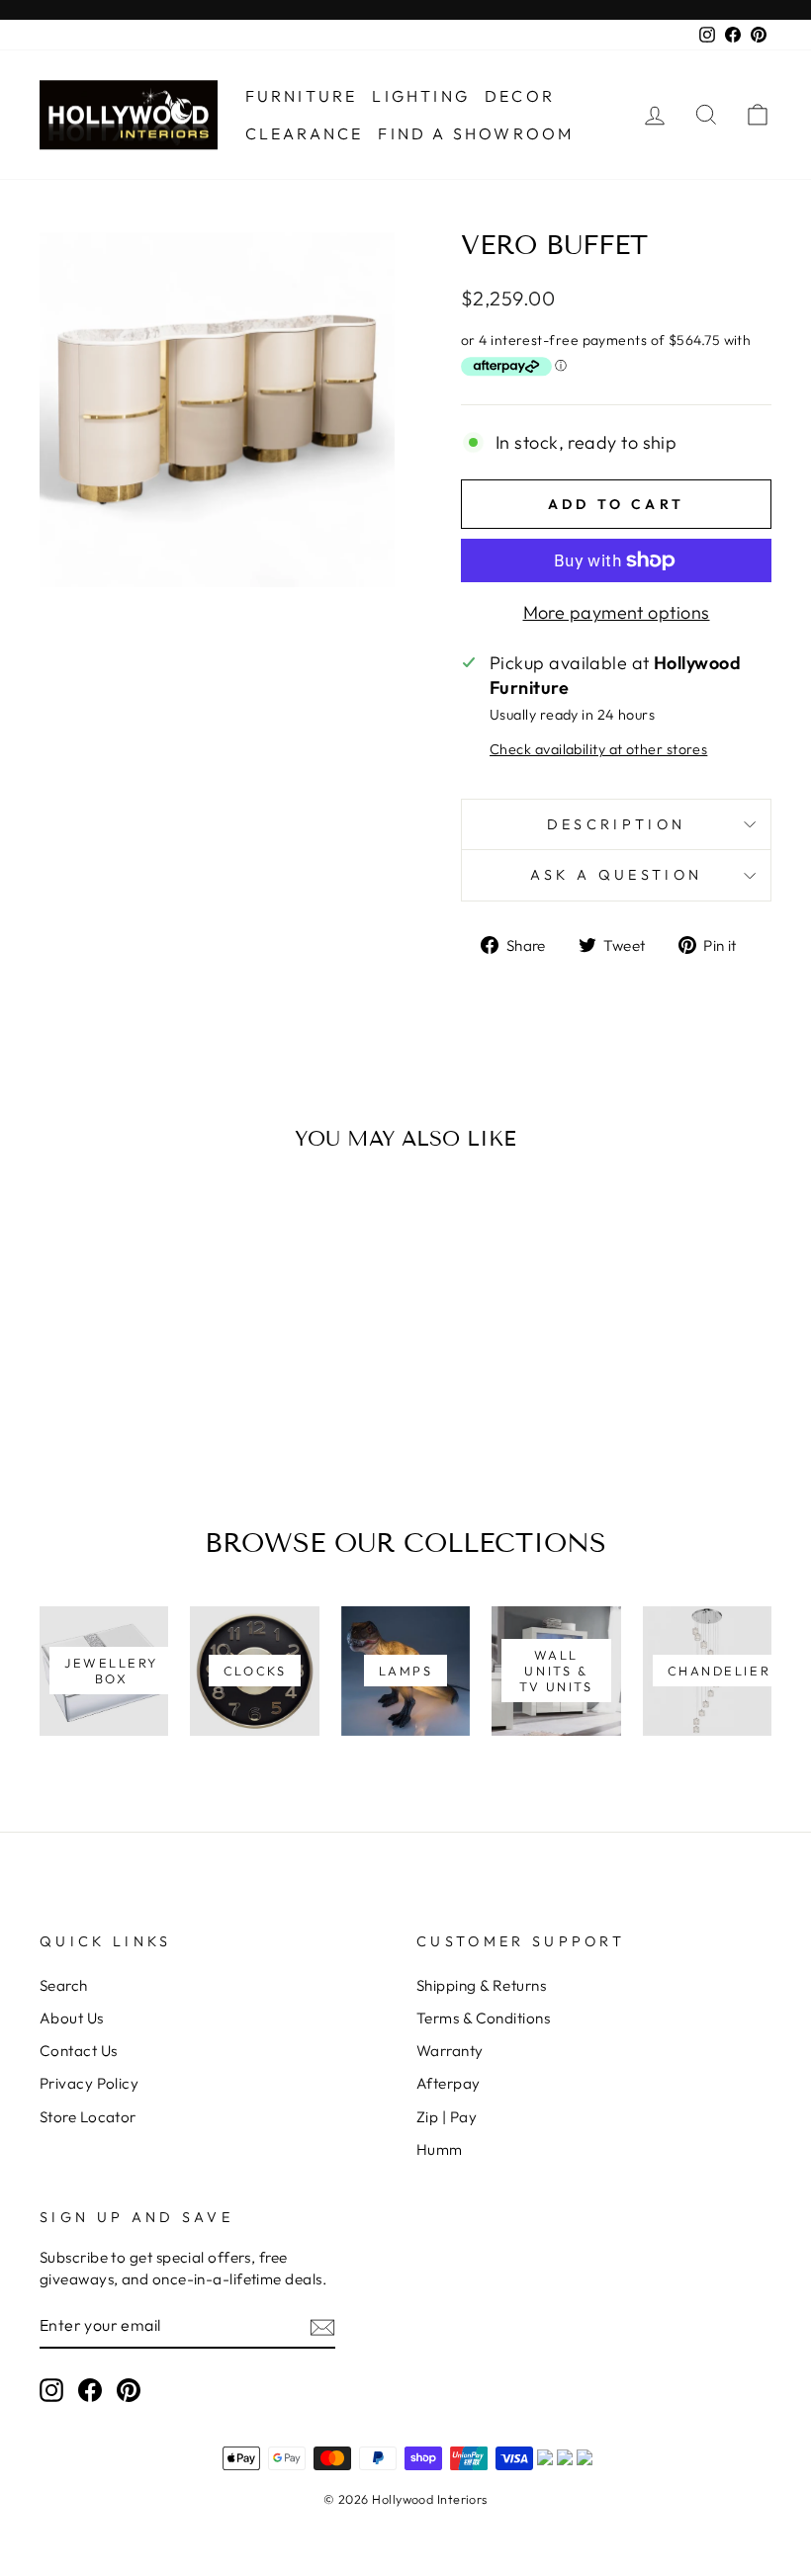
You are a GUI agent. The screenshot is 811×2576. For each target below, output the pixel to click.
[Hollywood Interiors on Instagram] (51, 2390)
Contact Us (79, 2051)
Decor (520, 96)
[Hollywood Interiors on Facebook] (90, 2390)
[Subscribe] (322, 2326)
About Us (72, 2018)
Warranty (450, 2051)
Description (617, 824)
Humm (440, 2149)
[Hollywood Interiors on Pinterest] (129, 2390)
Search (64, 1985)
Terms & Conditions (483, 2018)
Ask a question (616, 875)
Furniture (302, 96)
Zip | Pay (447, 2117)
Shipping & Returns (481, 1985)
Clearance (305, 133)
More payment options (617, 612)
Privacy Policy (89, 2083)
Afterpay (449, 2083)
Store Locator (88, 2117)
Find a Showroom (476, 133)
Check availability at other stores (598, 749)
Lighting (421, 96)
